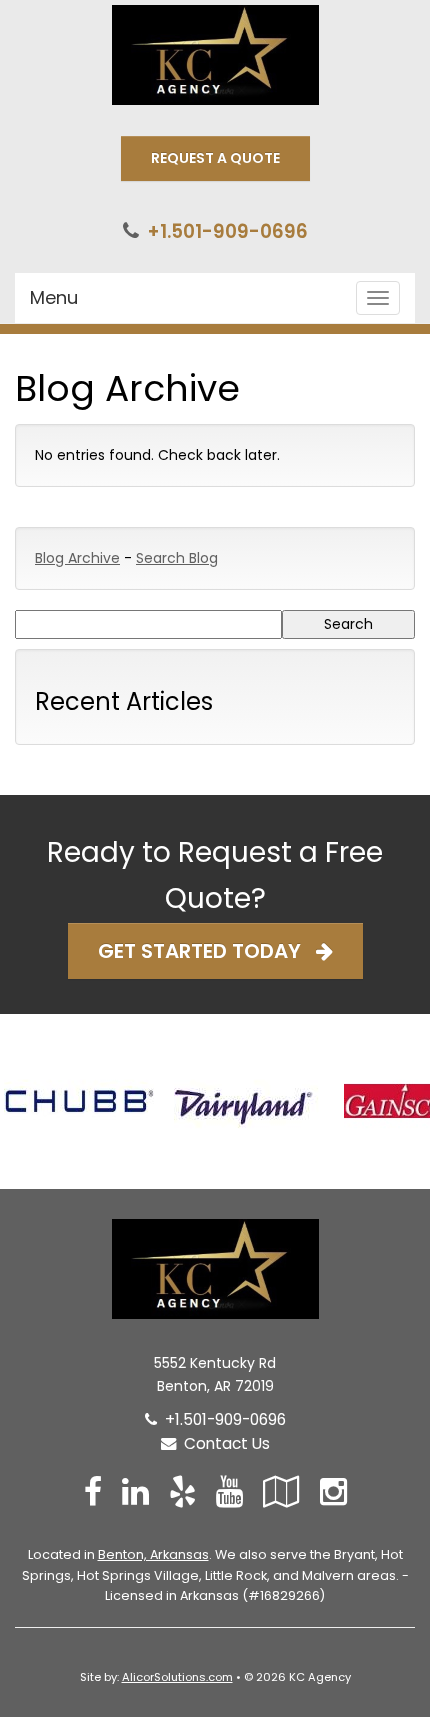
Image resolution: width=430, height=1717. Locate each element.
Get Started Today (207, 951)
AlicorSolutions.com (177, 1677)
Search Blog (177, 558)
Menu (54, 297)
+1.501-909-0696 (227, 231)
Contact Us (223, 1443)
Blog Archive (77, 558)
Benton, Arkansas (153, 1554)
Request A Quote (215, 158)
